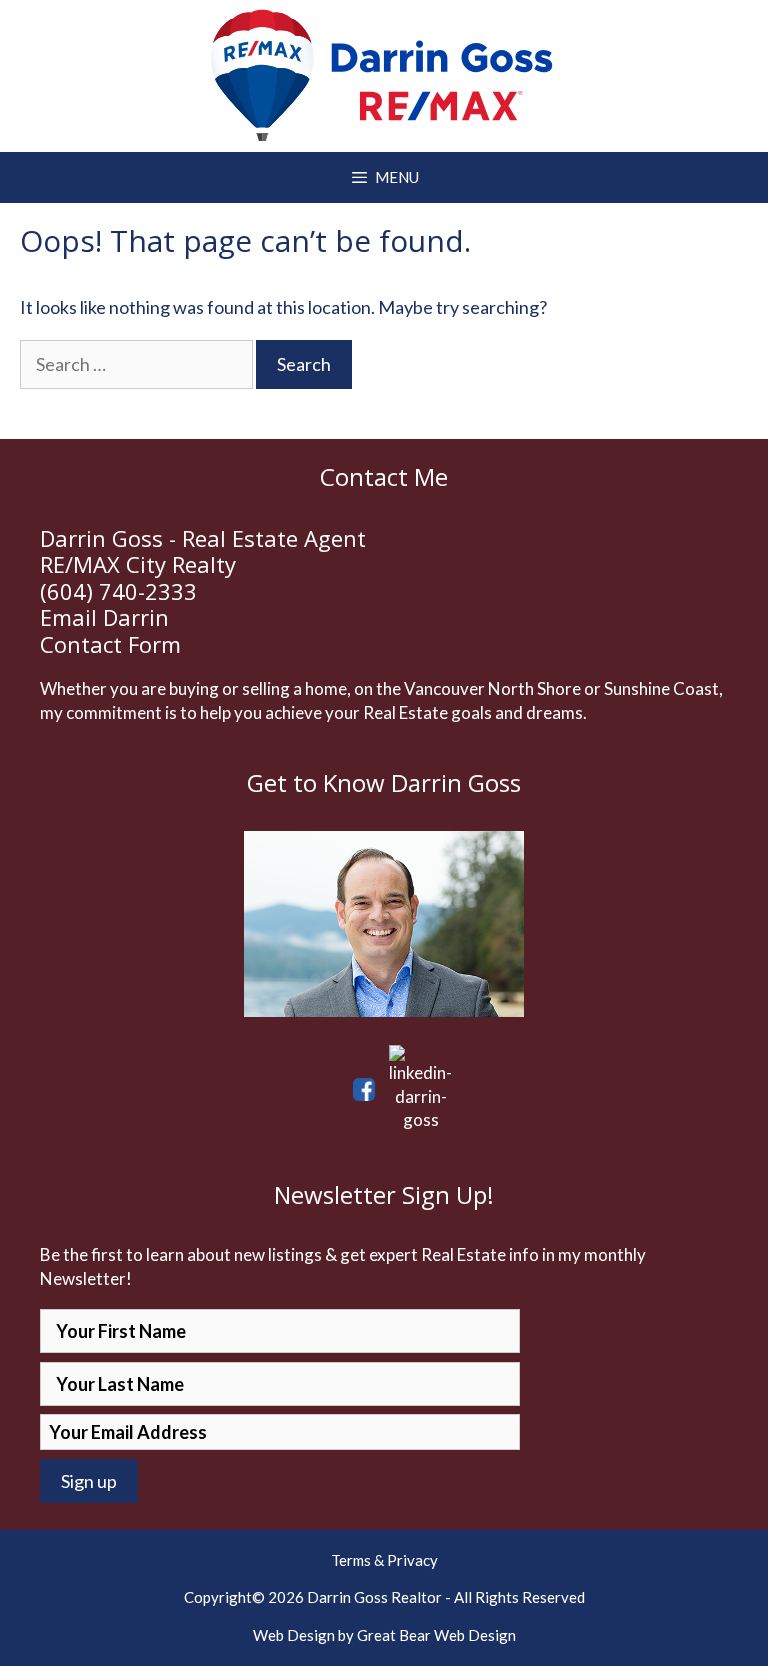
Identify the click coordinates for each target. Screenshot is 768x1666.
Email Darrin (104, 617)
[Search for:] (138, 364)
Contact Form (110, 644)
